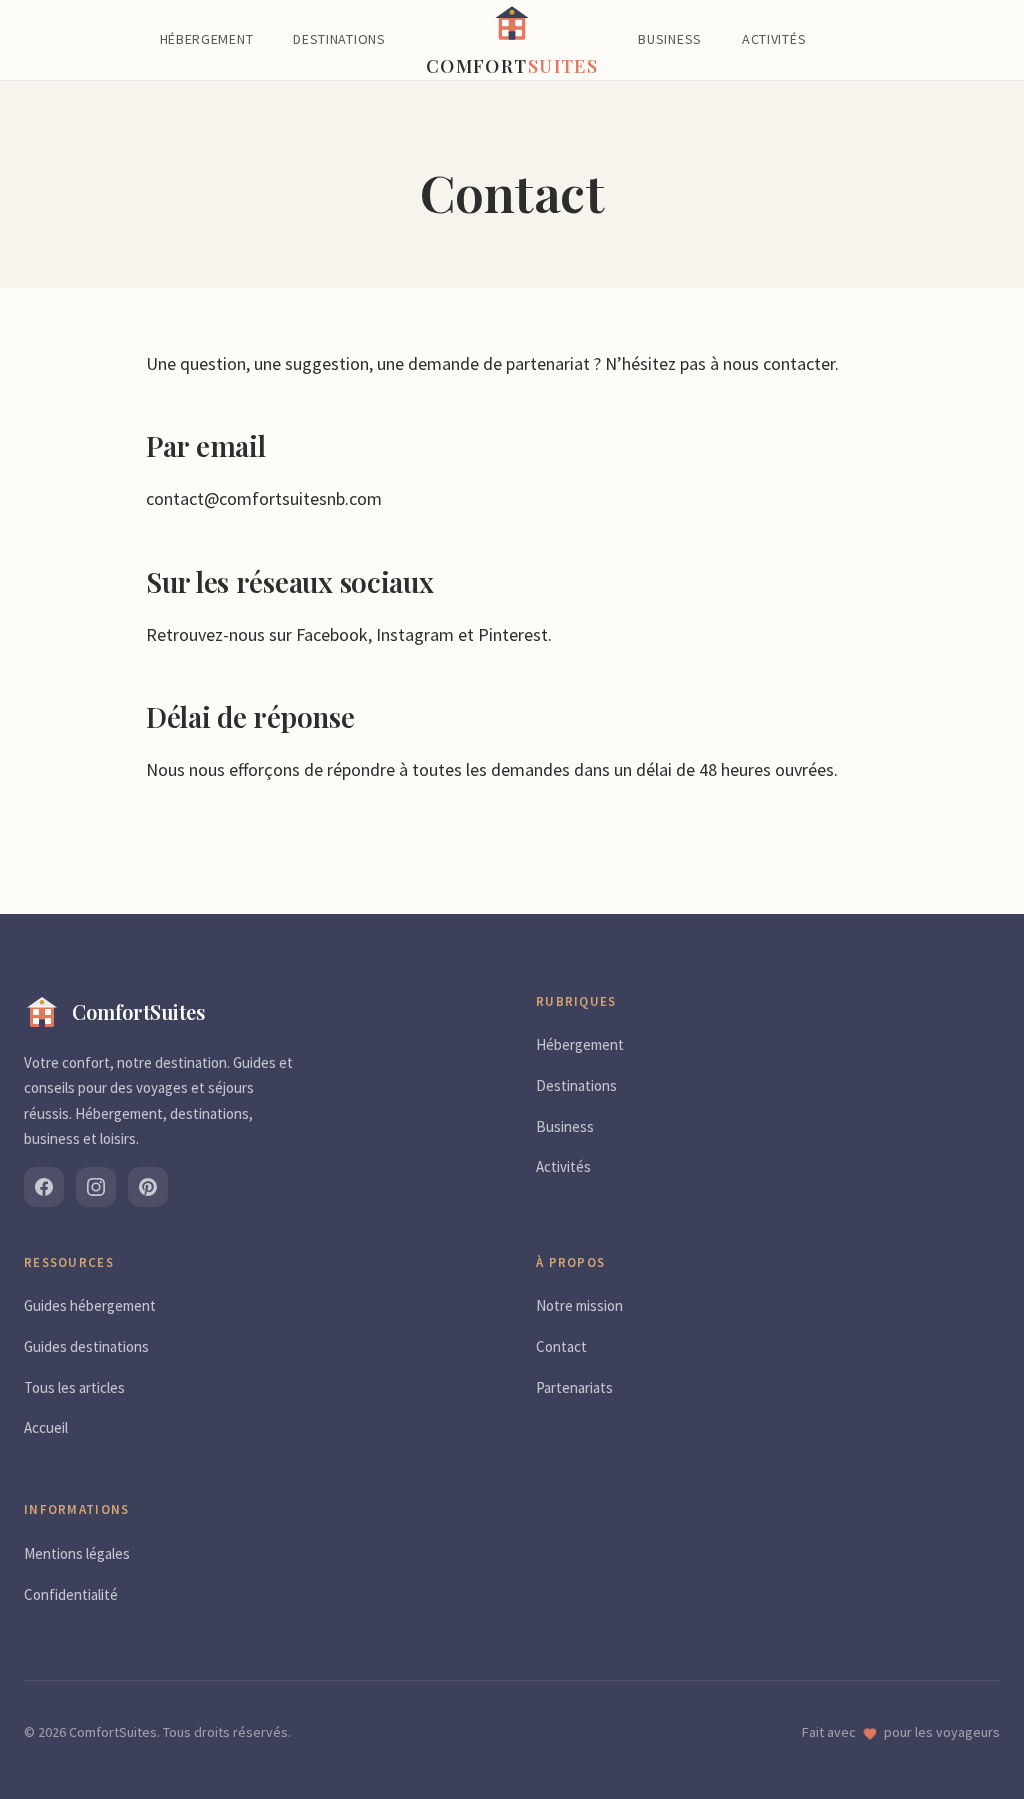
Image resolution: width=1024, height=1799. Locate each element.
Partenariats (574, 1387)
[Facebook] (44, 1187)
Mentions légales (77, 1553)
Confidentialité (71, 1594)
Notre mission (579, 1305)
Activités (774, 39)
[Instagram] (96, 1187)
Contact (561, 1346)
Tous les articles (74, 1387)
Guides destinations (86, 1346)
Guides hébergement (90, 1305)
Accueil (46, 1427)
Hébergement (207, 39)
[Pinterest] (148, 1187)
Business (670, 39)
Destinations (339, 39)
